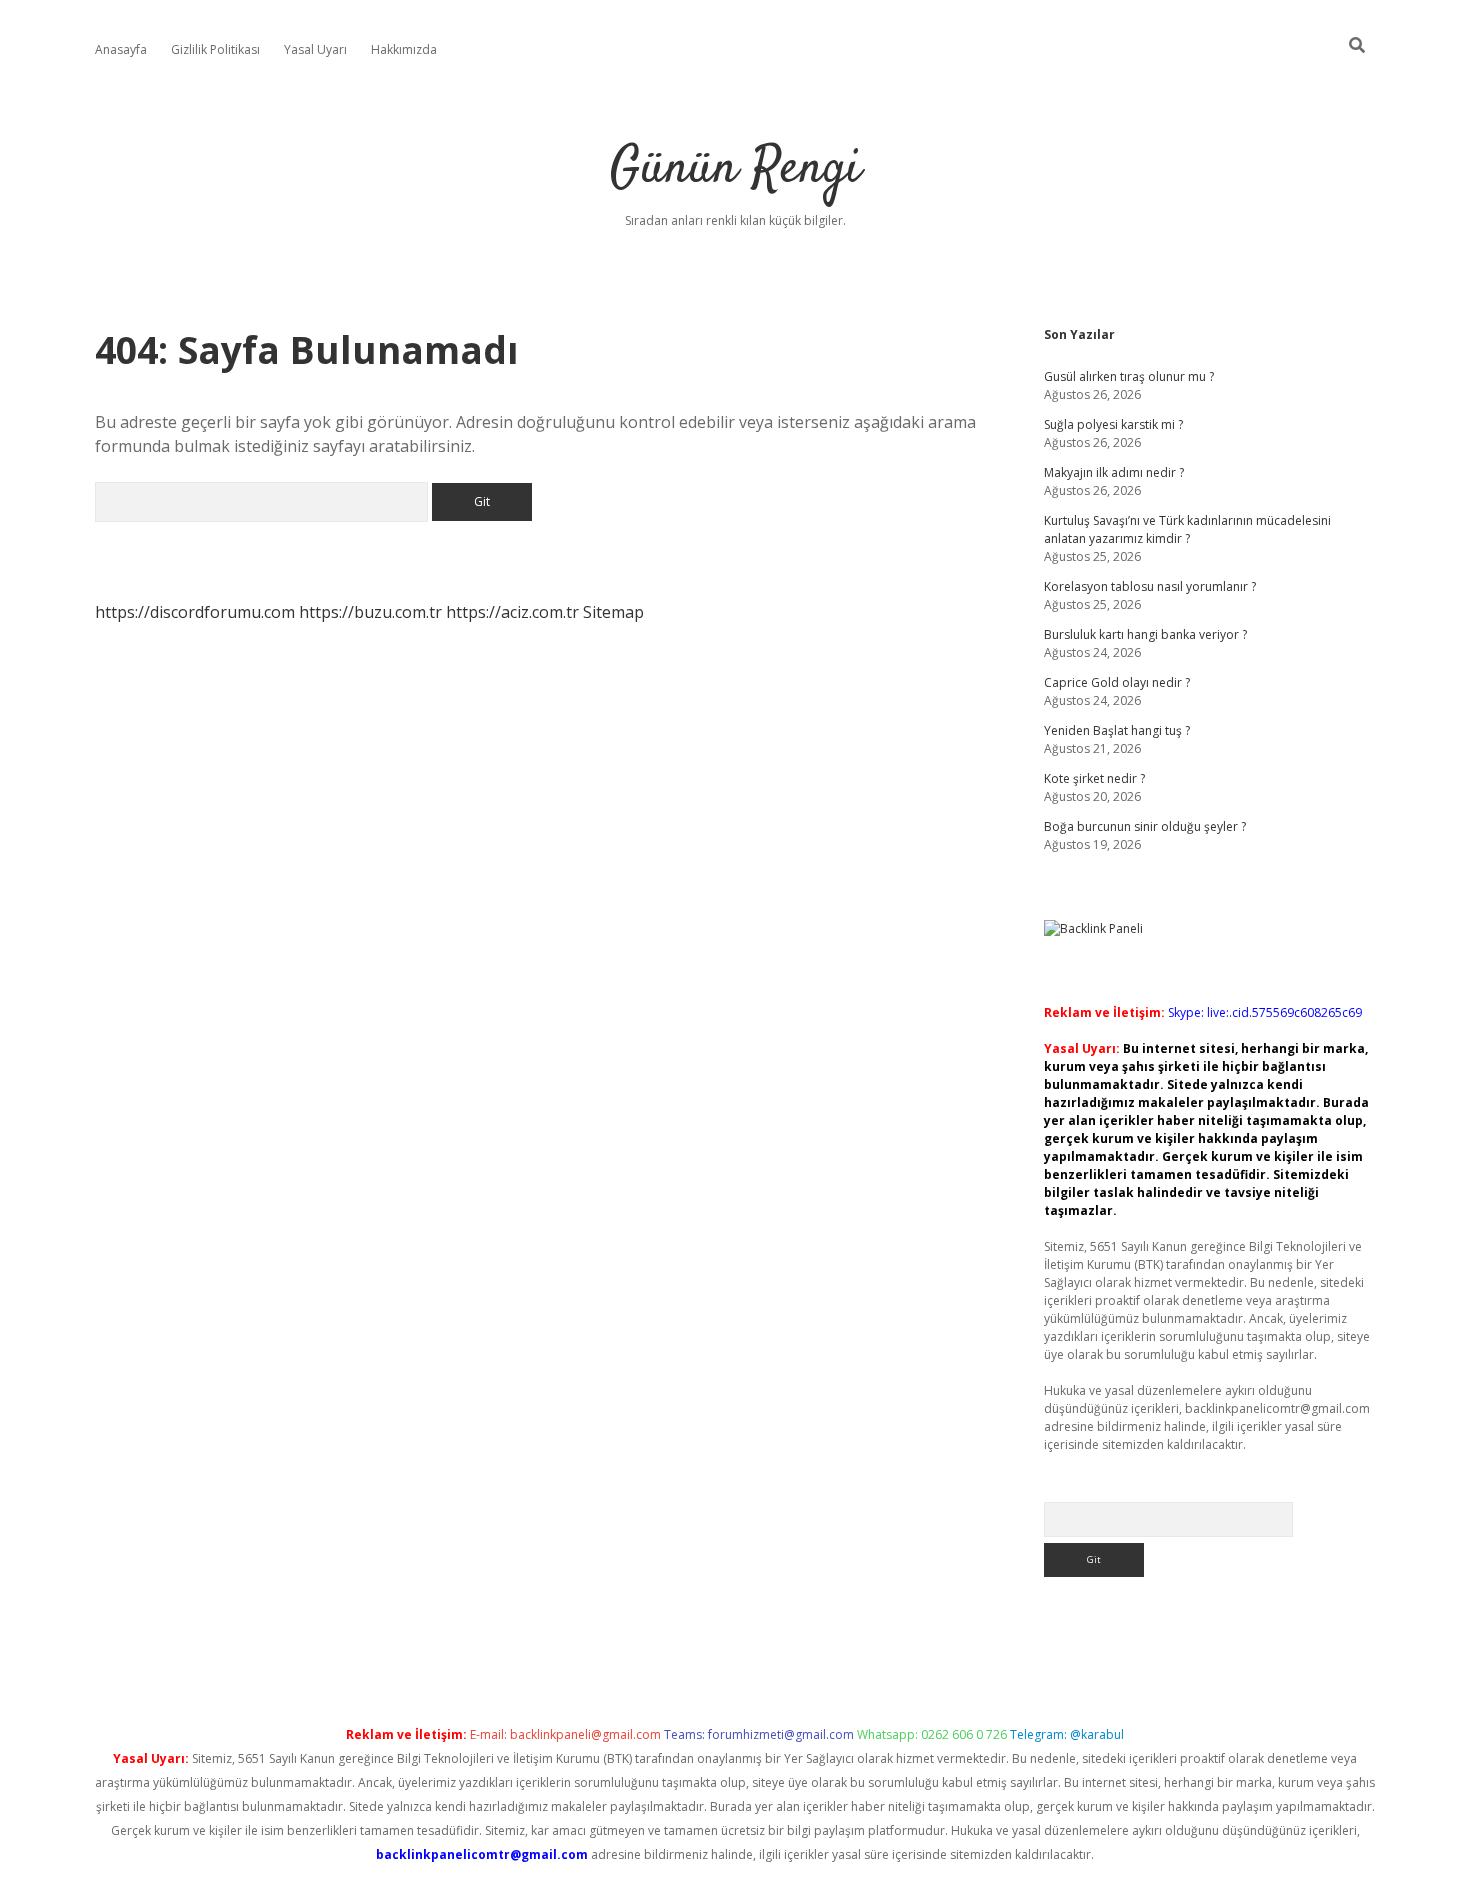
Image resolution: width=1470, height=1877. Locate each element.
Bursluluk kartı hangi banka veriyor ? (1145, 634)
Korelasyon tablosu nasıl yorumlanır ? (1150, 586)
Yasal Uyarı (315, 49)
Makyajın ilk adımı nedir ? (1114, 472)
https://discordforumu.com (195, 612)
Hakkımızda (404, 49)
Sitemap (613, 612)
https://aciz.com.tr (512, 612)
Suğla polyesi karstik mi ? (1113, 424)
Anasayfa (121, 49)
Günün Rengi (735, 169)
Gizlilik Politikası (215, 49)
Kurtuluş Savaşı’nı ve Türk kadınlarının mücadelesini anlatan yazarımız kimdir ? (1187, 529)
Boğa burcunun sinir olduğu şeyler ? (1145, 826)
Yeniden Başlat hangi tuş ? (1117, 730)
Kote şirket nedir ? (1094, 778)
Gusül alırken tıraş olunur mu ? (1129, 376)
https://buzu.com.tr (370, 612)
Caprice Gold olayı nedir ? (1117, 682)
